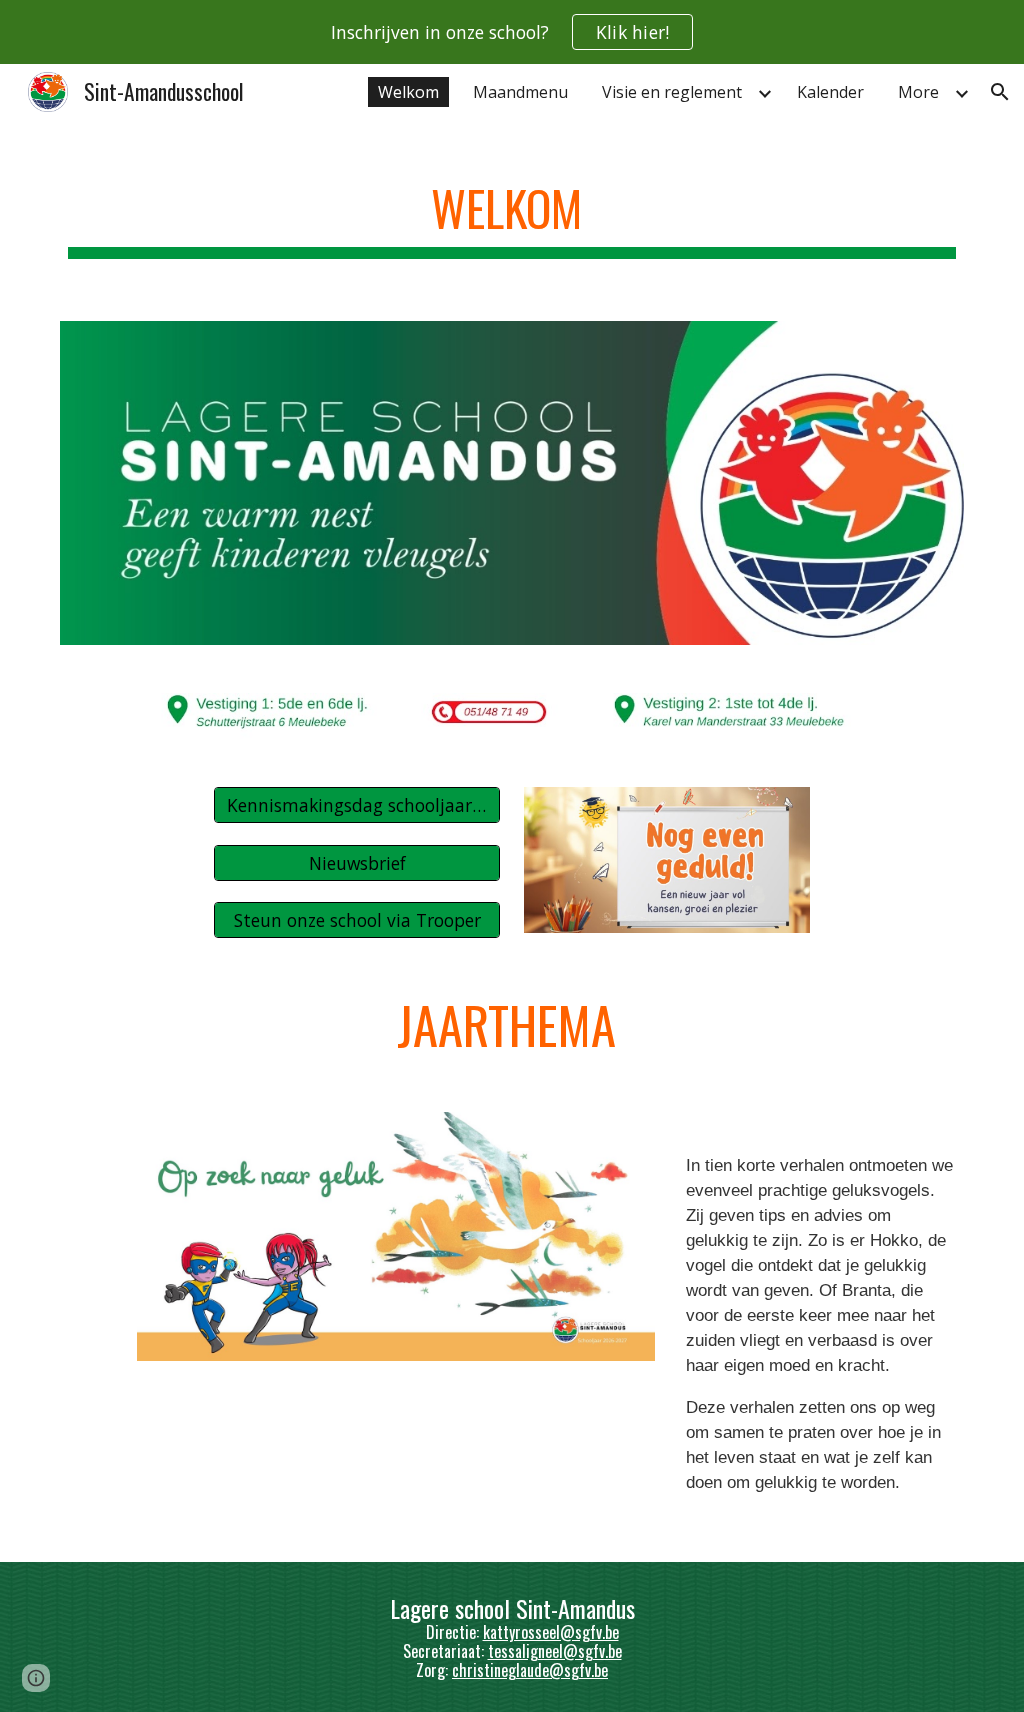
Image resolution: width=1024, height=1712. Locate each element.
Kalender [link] (830, 92)
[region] (512, 32)
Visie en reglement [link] (672, 92)
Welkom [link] (408, 92)
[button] (1000, 92)
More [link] (918, 92)
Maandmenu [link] (520, 92)
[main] (512, 210)
